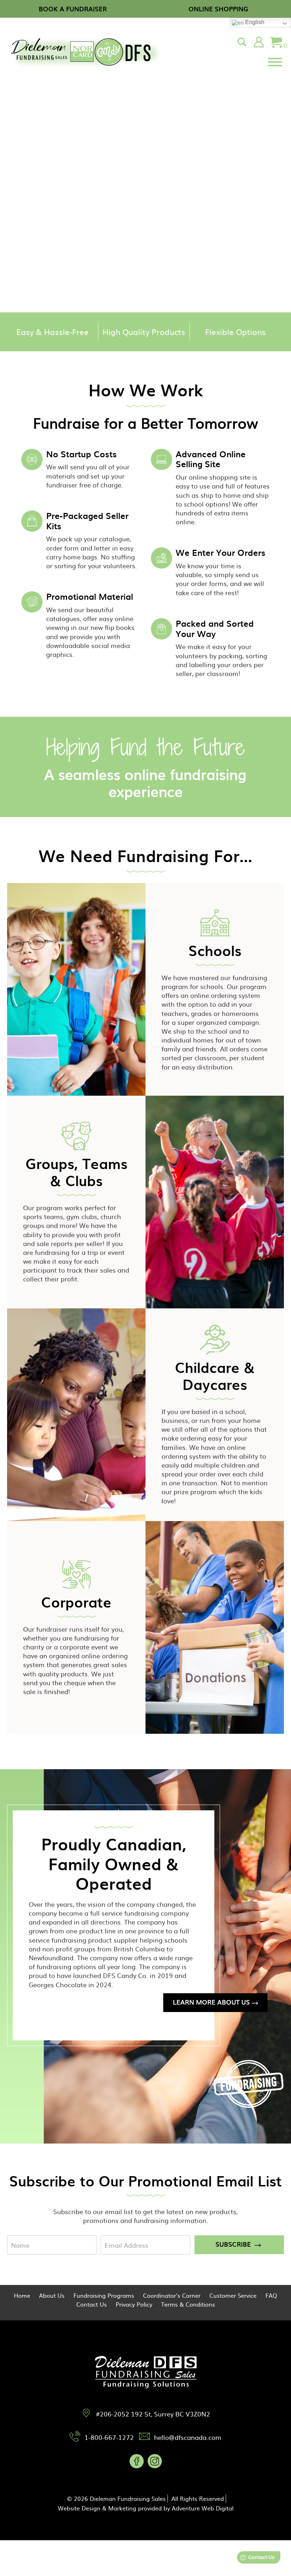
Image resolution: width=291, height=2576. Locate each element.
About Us (52, 2295)
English (254, 22)
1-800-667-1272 (109, 2437)
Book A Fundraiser (73, 9)
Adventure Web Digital (203, 2508)
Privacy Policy (134, 2304)
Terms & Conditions (188, 2304)
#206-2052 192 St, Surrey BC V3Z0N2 (153, 2414)
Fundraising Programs (104, 2295)
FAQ (271, 2295)
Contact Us (92, 2304)
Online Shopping (218, 9)
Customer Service (233, 2295)
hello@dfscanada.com (188, 2437)
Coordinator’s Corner (172, 2295)
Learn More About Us (211, 2002)
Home (22, 2295)
